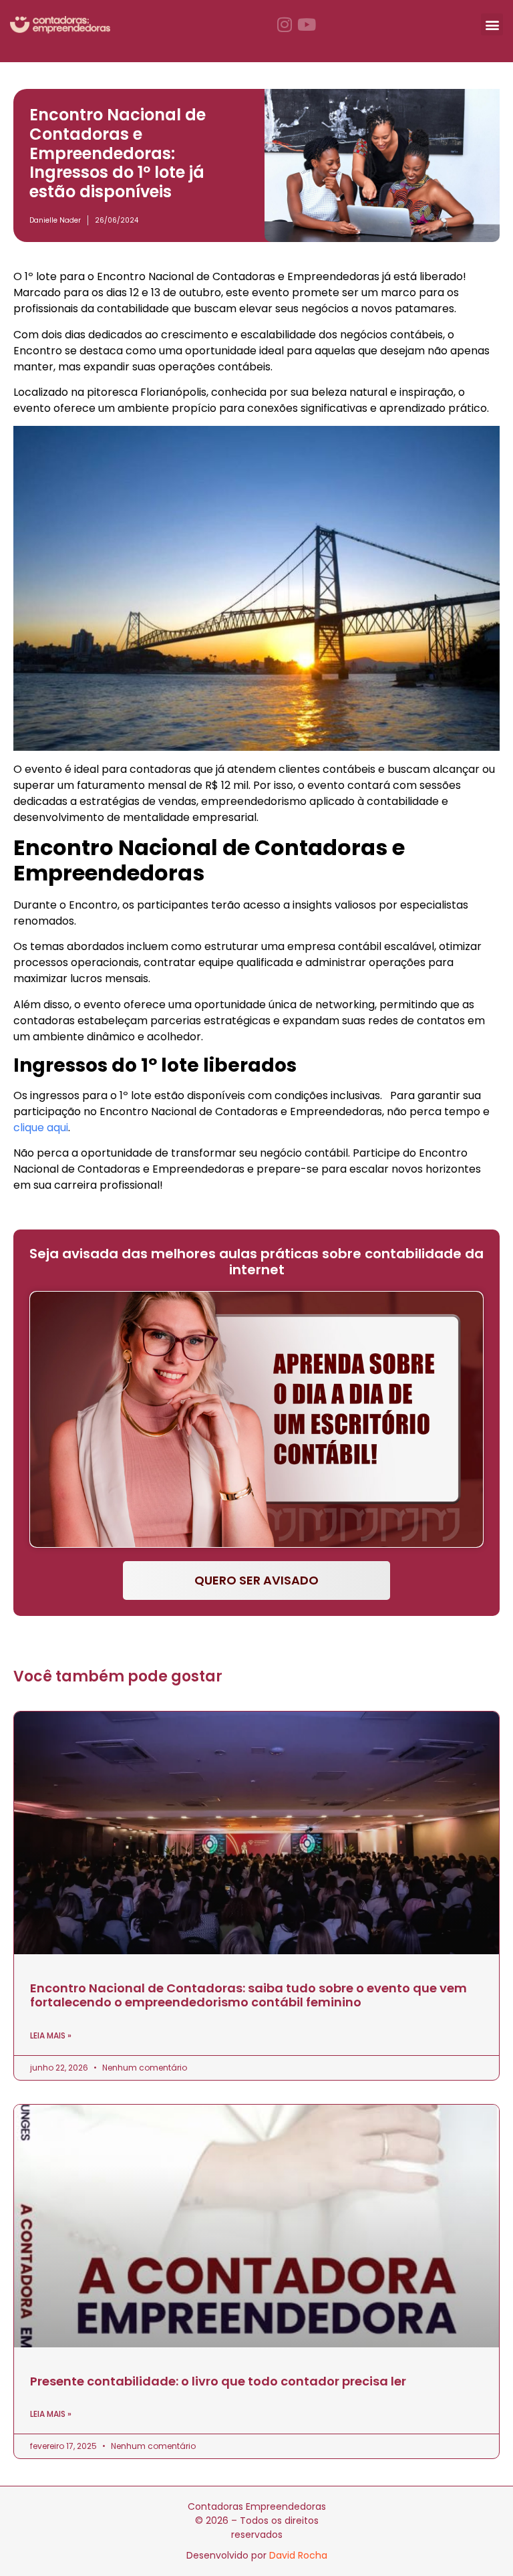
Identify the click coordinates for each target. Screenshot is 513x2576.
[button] (492, 24)
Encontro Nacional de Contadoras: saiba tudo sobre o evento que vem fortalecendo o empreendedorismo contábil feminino (248, 1995)
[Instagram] (285, 24)
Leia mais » (51, 2035)
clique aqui (41, 1128)
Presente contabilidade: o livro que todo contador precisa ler (218, 2381)
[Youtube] (307, 24)
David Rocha (298, 2555)
